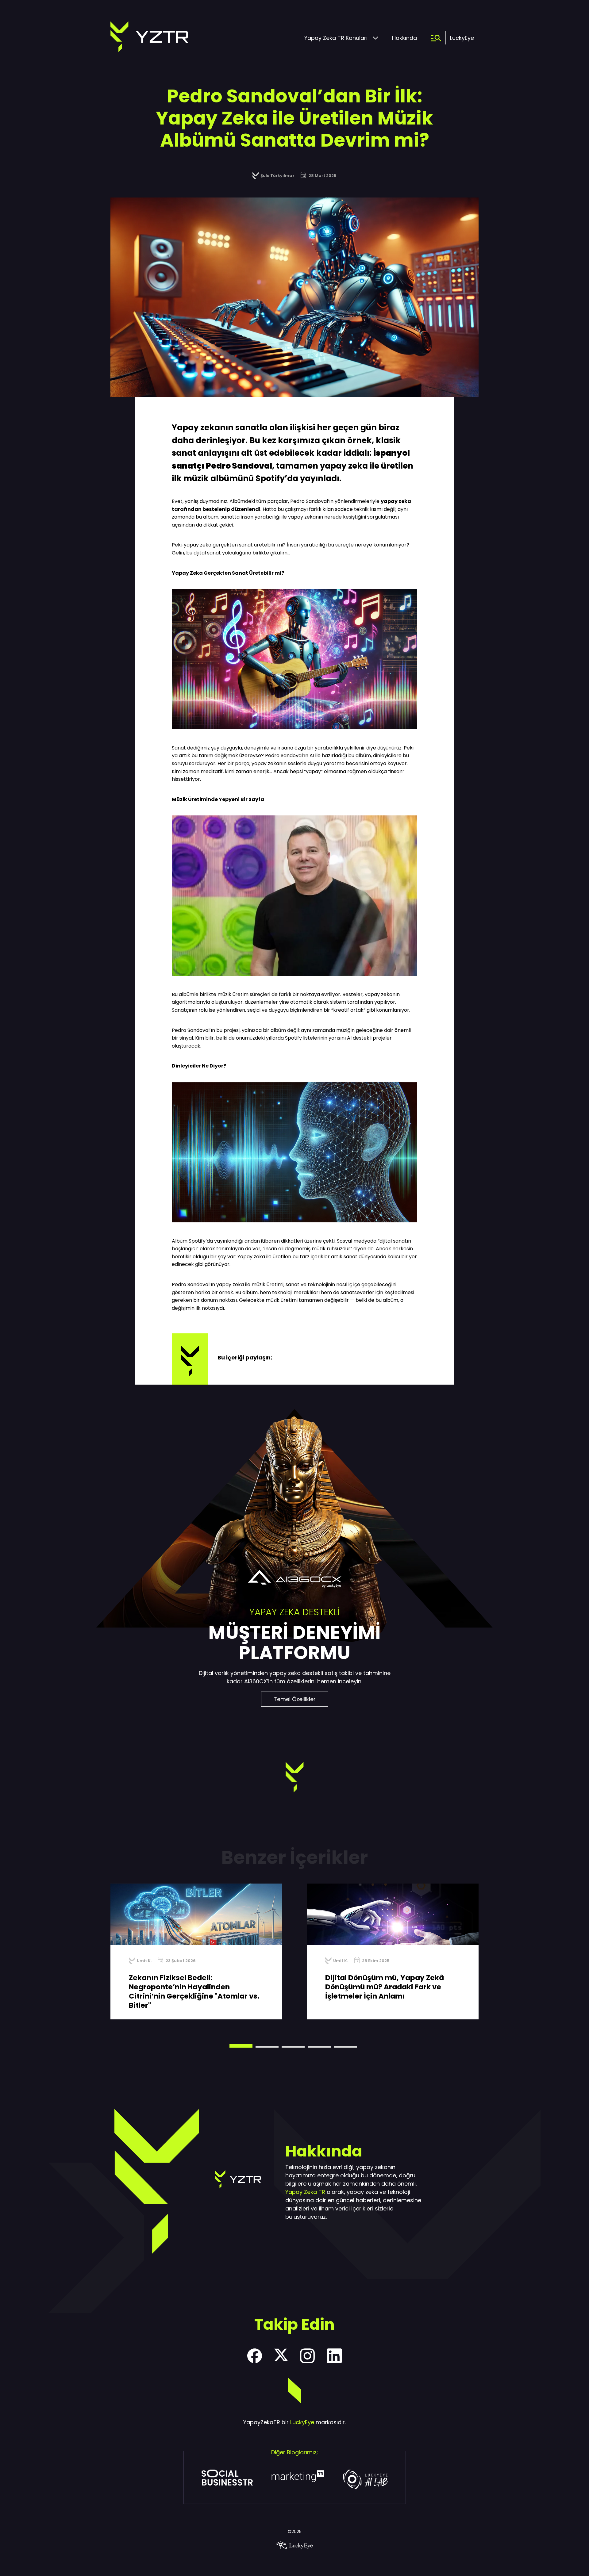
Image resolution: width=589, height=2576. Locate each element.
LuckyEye (462, 38)
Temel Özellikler (295, 1699)
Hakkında (404, 38)
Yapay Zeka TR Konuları (336, 38)
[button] (241, 2046)
